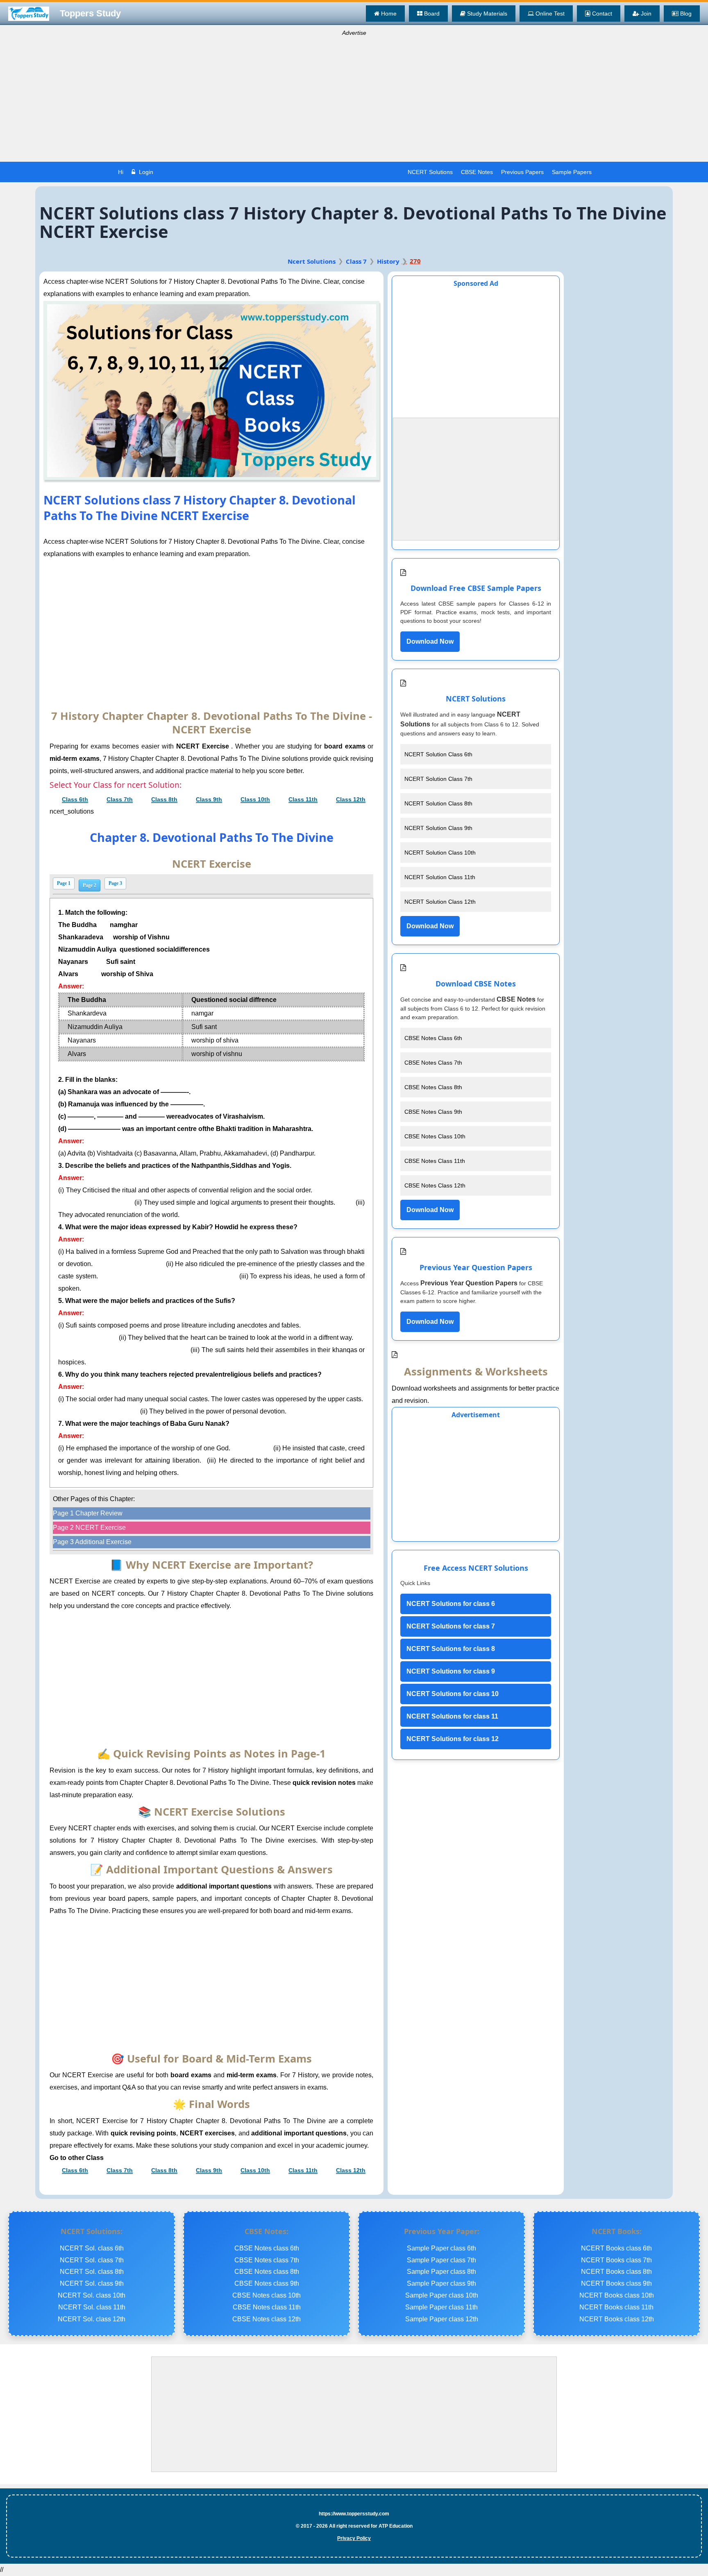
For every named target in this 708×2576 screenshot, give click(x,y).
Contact (601, 14)
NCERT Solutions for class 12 (453, 1739)
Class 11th (303, 799)
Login (145, 172)
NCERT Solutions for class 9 (451, 1671)
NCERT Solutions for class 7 (451, 1626)
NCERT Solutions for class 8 (451, 1649)
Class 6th (75, 799)
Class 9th (209, 799)
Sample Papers (572, 172)
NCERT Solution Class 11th (440, 877)
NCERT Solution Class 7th (438, 779)
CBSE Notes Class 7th (433, 1063)
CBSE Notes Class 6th (433, 1038)
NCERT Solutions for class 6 (451, 1604)
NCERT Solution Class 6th (438, 754)
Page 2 (90, 885)
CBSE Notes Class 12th (435, 1185)
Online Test (549, 14)
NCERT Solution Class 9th (438, 828)
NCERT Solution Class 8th (438, 803)
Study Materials (486, 14)
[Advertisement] (354, 100)
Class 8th (164, 799)
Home (388, 14)
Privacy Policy (354, 2538)
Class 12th (351, 799)
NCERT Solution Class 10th (440, 853)
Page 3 (115, 883)
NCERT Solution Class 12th (440, 902)
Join (645, 14)
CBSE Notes (477, 172)
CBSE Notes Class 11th (435, 1161)
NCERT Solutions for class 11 (452, 1716)
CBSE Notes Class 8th (433, 1087)
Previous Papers (522, 172)
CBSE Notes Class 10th (435, 1136)
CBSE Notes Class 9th (433, 1112)
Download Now (430, 641)
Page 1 (64, 883)
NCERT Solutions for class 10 (453, 1694)
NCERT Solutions (430, 172)
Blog (685, 14)
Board (431, 14)
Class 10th (255, 799)
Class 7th (120, 799)
